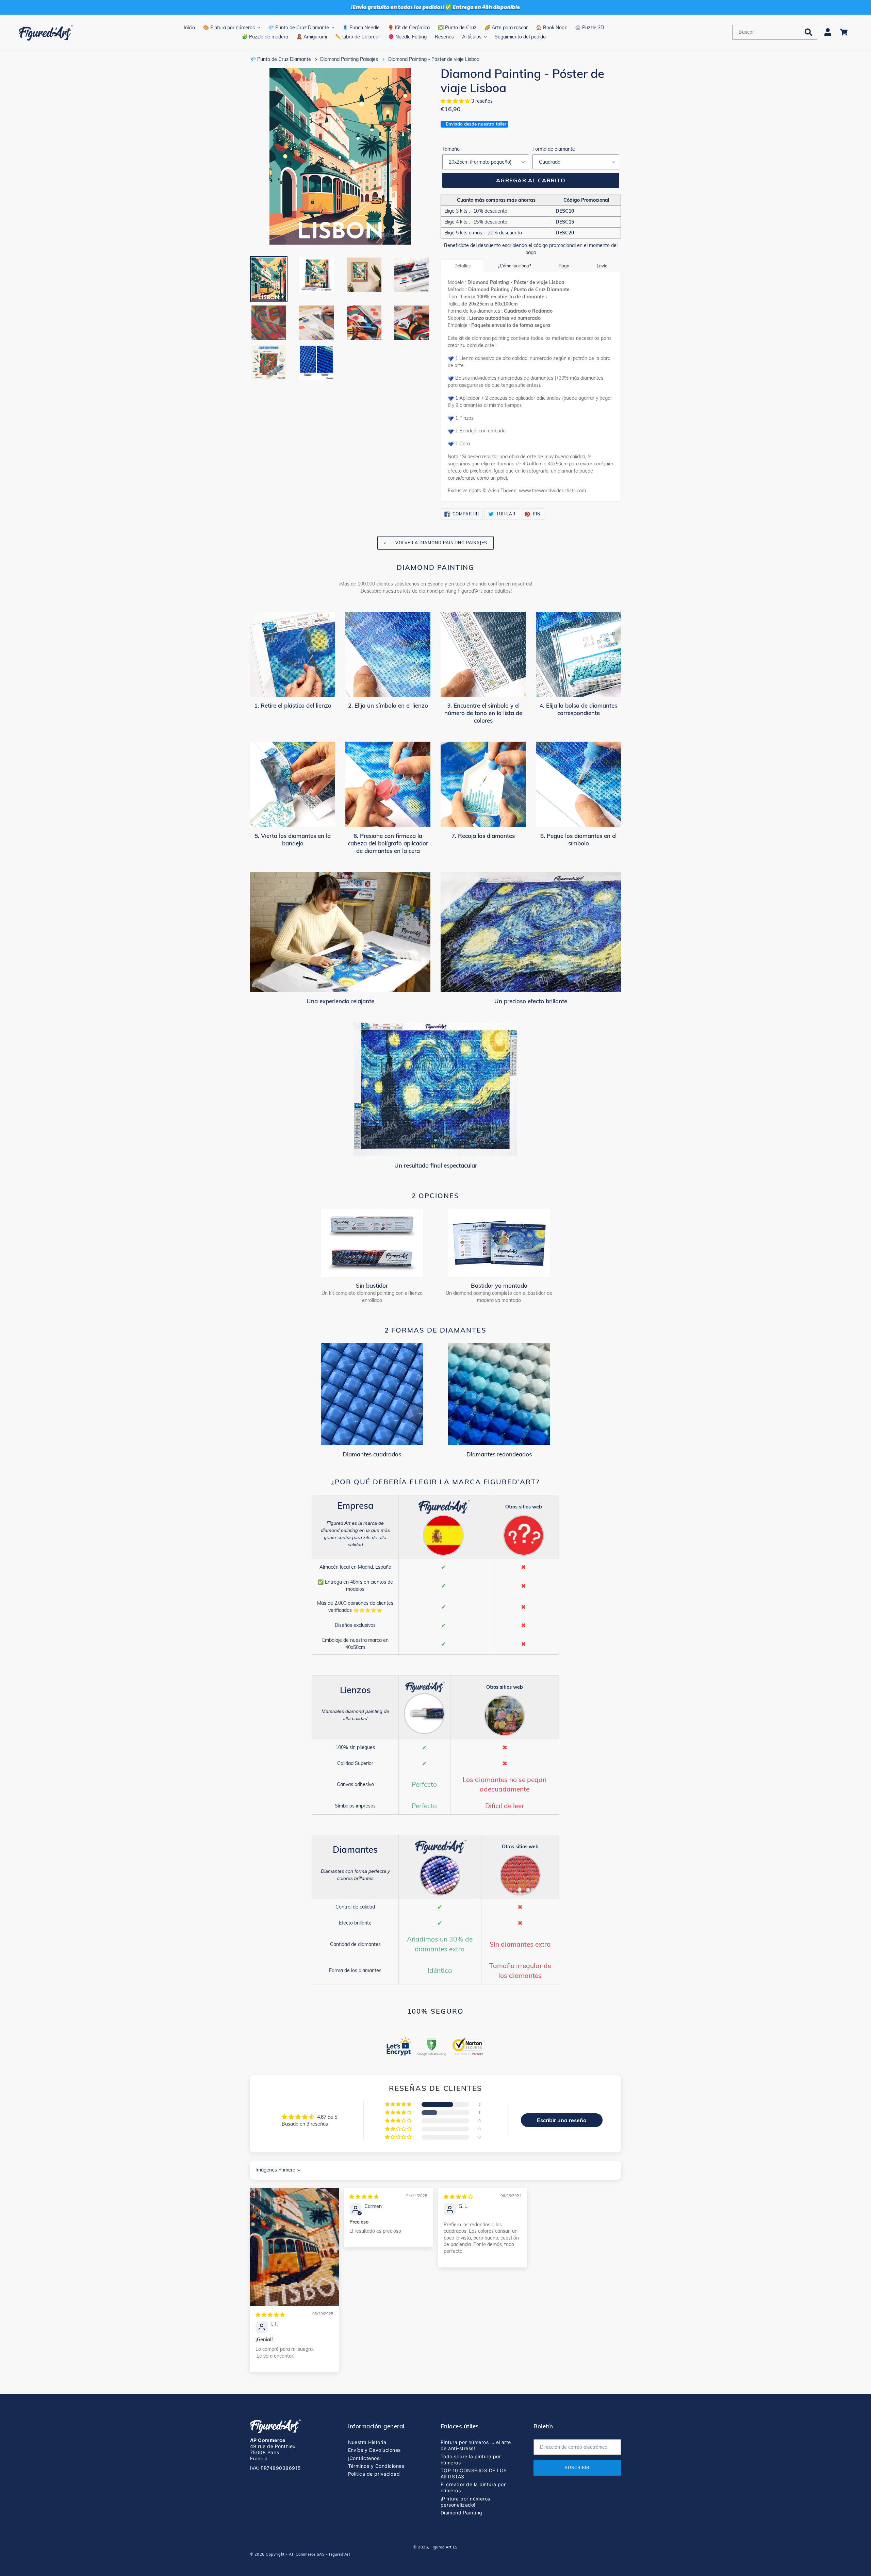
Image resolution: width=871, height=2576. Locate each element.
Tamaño (451, 149)
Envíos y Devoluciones (374, 2450)
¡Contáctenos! (365, 2458)
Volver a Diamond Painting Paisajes (441, 543)
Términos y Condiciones (376, 2466)
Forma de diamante (554, 149)
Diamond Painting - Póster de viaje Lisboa (434, 59)
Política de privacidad (374, 2474)
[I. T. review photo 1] (294, 2247)
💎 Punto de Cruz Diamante (281, 59)
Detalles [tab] (463, 266)
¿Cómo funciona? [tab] (515, 266)
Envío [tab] (602, 266)
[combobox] (775, 32)
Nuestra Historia (367, 2442)
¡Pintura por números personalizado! (465, 2502)
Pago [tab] (564, 266)
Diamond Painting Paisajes (349, 59)
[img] (270, 2315)
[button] (456, 101)
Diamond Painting (462, 2513)
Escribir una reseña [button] (562, 2120)
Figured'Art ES (444, 2547)
